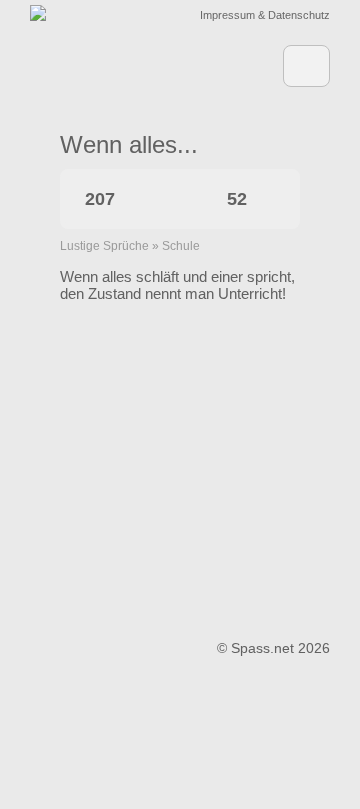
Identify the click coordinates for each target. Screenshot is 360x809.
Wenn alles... (129, 144)
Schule (181, 246)
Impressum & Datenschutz (265, 15)
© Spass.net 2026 (273, 648)
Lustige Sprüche (104, 246)
